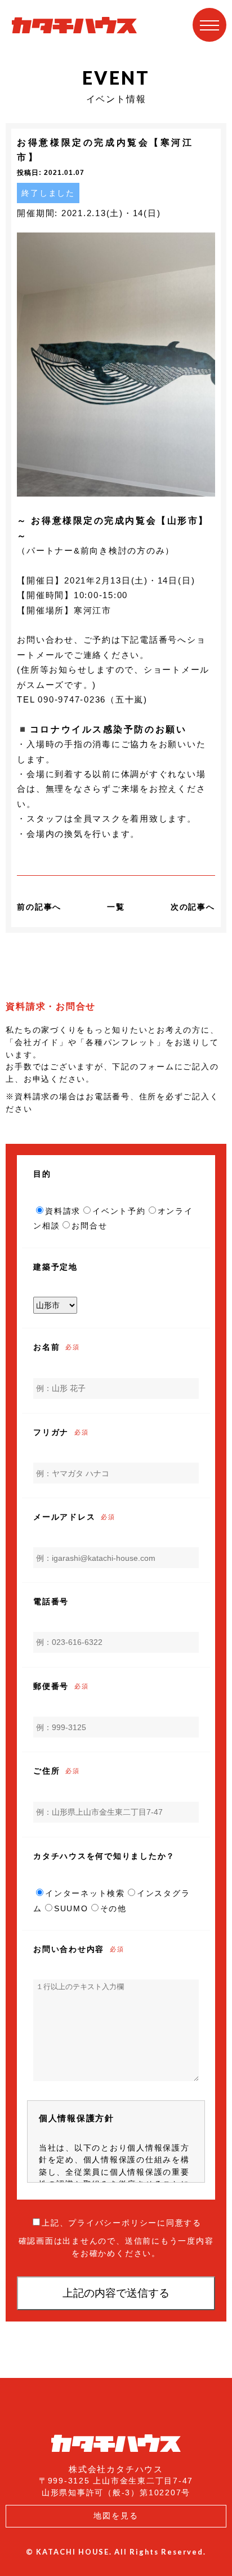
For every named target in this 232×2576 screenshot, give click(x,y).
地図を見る (116, 2516)
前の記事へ (39, 907)
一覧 (116, 907)
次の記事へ (193, 907)
